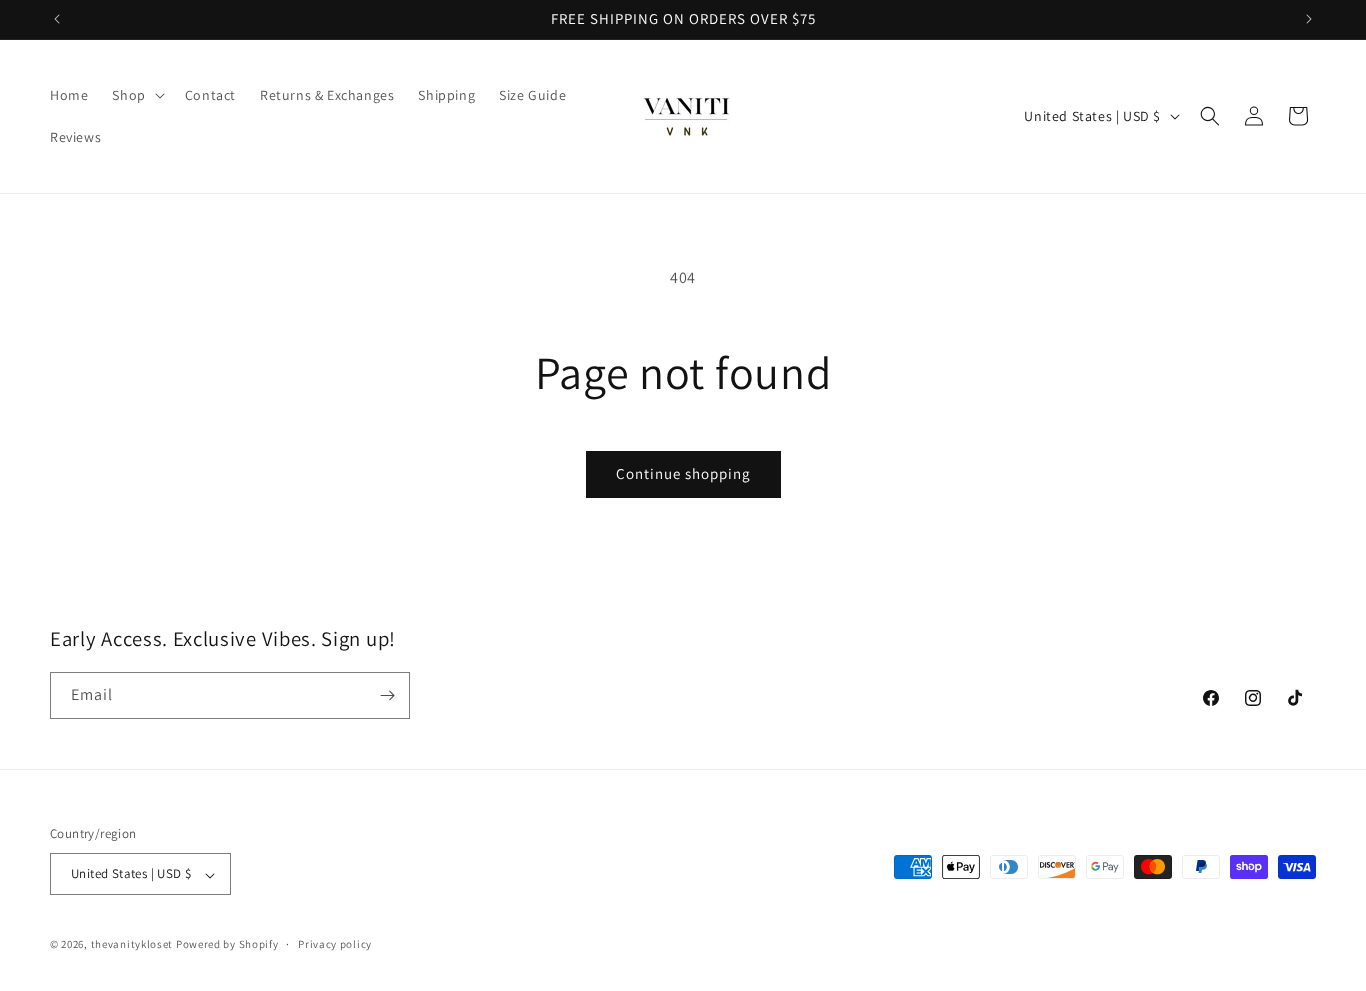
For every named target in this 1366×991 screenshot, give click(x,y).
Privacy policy (335, 944)
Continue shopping (683, 473)
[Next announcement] (1309, 19)
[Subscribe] (387, 695)
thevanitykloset (132, 945)
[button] (136, 95)
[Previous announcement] (57, 19)
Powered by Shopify (227, 945)
